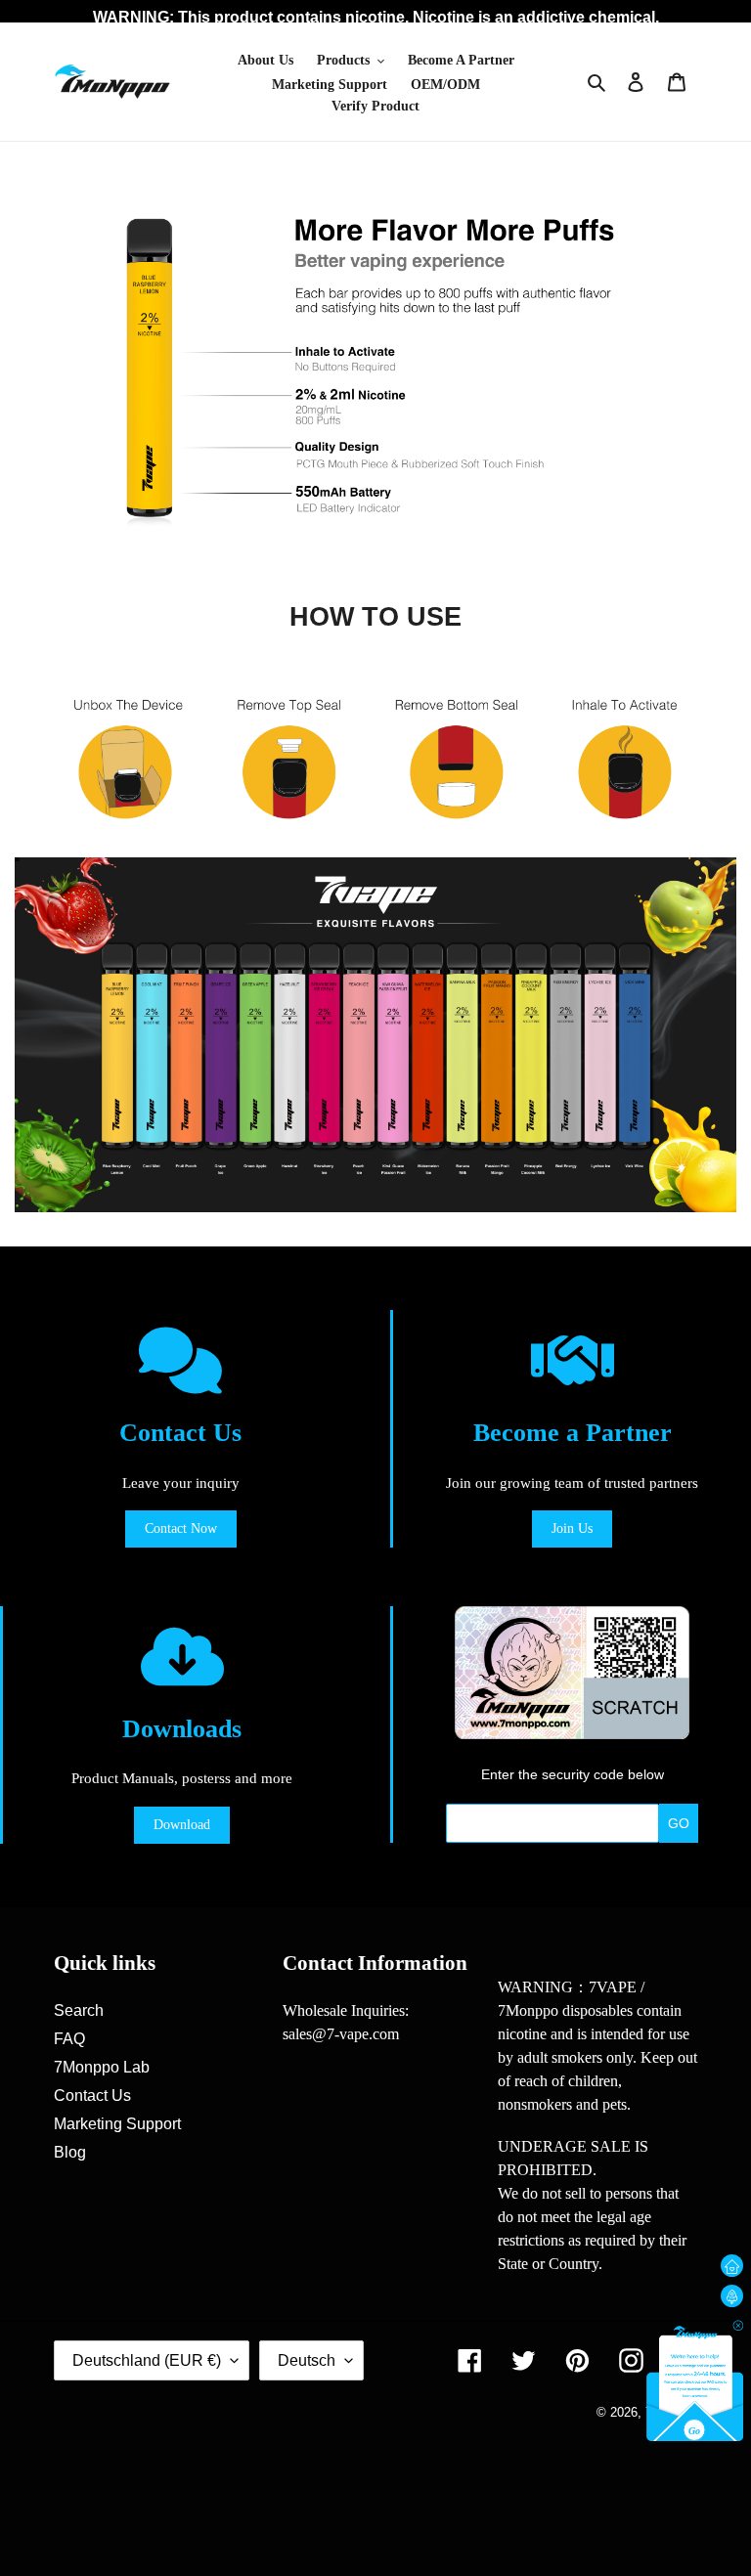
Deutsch (307, 2360)
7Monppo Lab (102, 2067)
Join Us (572, 1528)
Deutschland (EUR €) (147, 2360)
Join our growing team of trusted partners (572, 1483)
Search (79, 2010)
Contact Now (181, 1528)
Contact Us (180, 1433)
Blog (70, 2152)
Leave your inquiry (181, 1483)
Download (182, 1825)
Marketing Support (117, 2124)
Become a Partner (573, 1433)
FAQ (69, 2039)
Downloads (182, 1729)
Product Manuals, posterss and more (182, 1778)
